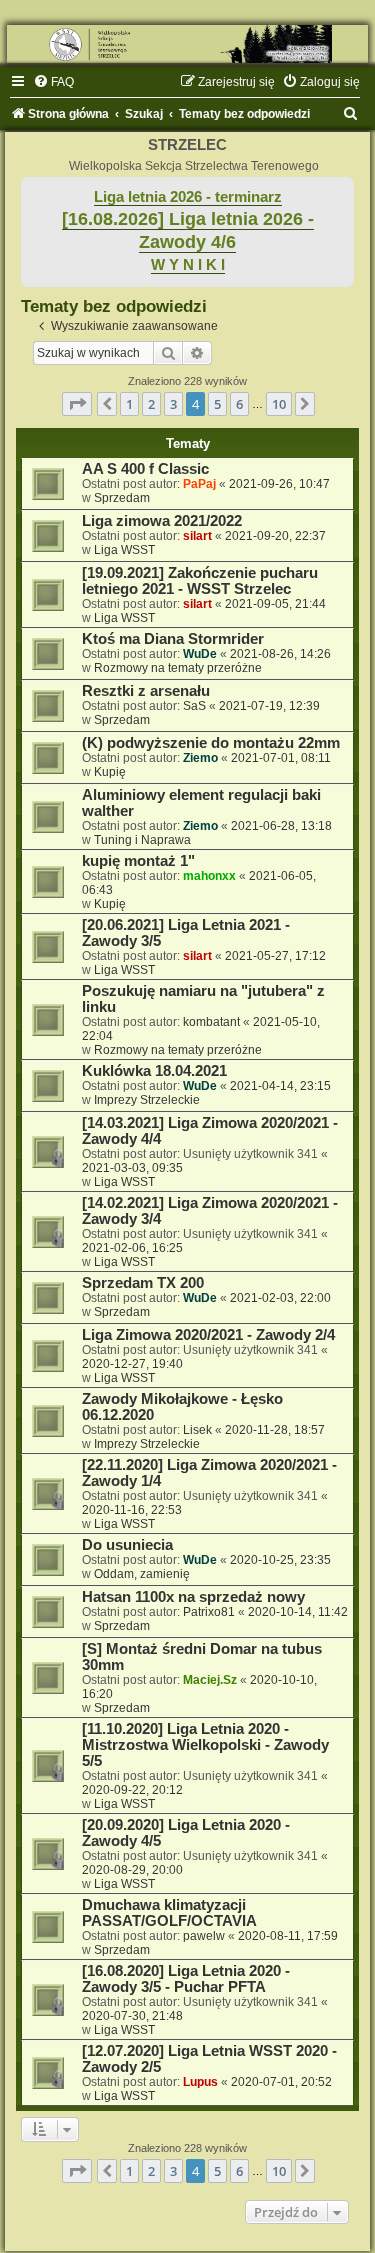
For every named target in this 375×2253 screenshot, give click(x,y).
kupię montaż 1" (138, 861)
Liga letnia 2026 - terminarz (188, 197)
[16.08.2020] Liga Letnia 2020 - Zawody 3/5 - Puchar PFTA (186, 1979)
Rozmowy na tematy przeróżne (178, 668)
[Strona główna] (187, 44)
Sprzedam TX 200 (143, 1283)
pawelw (204, 1936)
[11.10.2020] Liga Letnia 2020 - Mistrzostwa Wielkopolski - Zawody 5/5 (205, 1745)
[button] (77, 404)
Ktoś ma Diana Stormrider (173, 639)
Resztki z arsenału (146, 691)
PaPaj (199, 484)
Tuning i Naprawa (142, 840)
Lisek (197, 1430)
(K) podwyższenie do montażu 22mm (211, 743)
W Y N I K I (188, 265)
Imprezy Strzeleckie (147, 1100)
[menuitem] (53, 82)
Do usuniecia (127, 1545)
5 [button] (217, 404)
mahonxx (209, 876)
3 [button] (173, 404)
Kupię (110, 772)
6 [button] (239, 404)
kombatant (211, 1022)
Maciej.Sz (210, 1680)
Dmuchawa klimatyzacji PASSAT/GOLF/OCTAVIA (169, 1913)
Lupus (200, 2082)
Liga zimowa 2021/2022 (162, 521)
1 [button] (129, 404)
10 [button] (279, 404)
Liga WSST (124, 550)
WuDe (200, 654)
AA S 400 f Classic (145, 469)
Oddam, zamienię (142, 1574)
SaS (194, 706)
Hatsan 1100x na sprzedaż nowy (193, 1597)
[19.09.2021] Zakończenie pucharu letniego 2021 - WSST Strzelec (200, 581)
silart (197, 536)
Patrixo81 (209, 1612)
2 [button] (151, 404)
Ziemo (200, 758)
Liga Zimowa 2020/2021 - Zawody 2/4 (208, 1335)
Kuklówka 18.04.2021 (154, 1071)
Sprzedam (122, 498)
